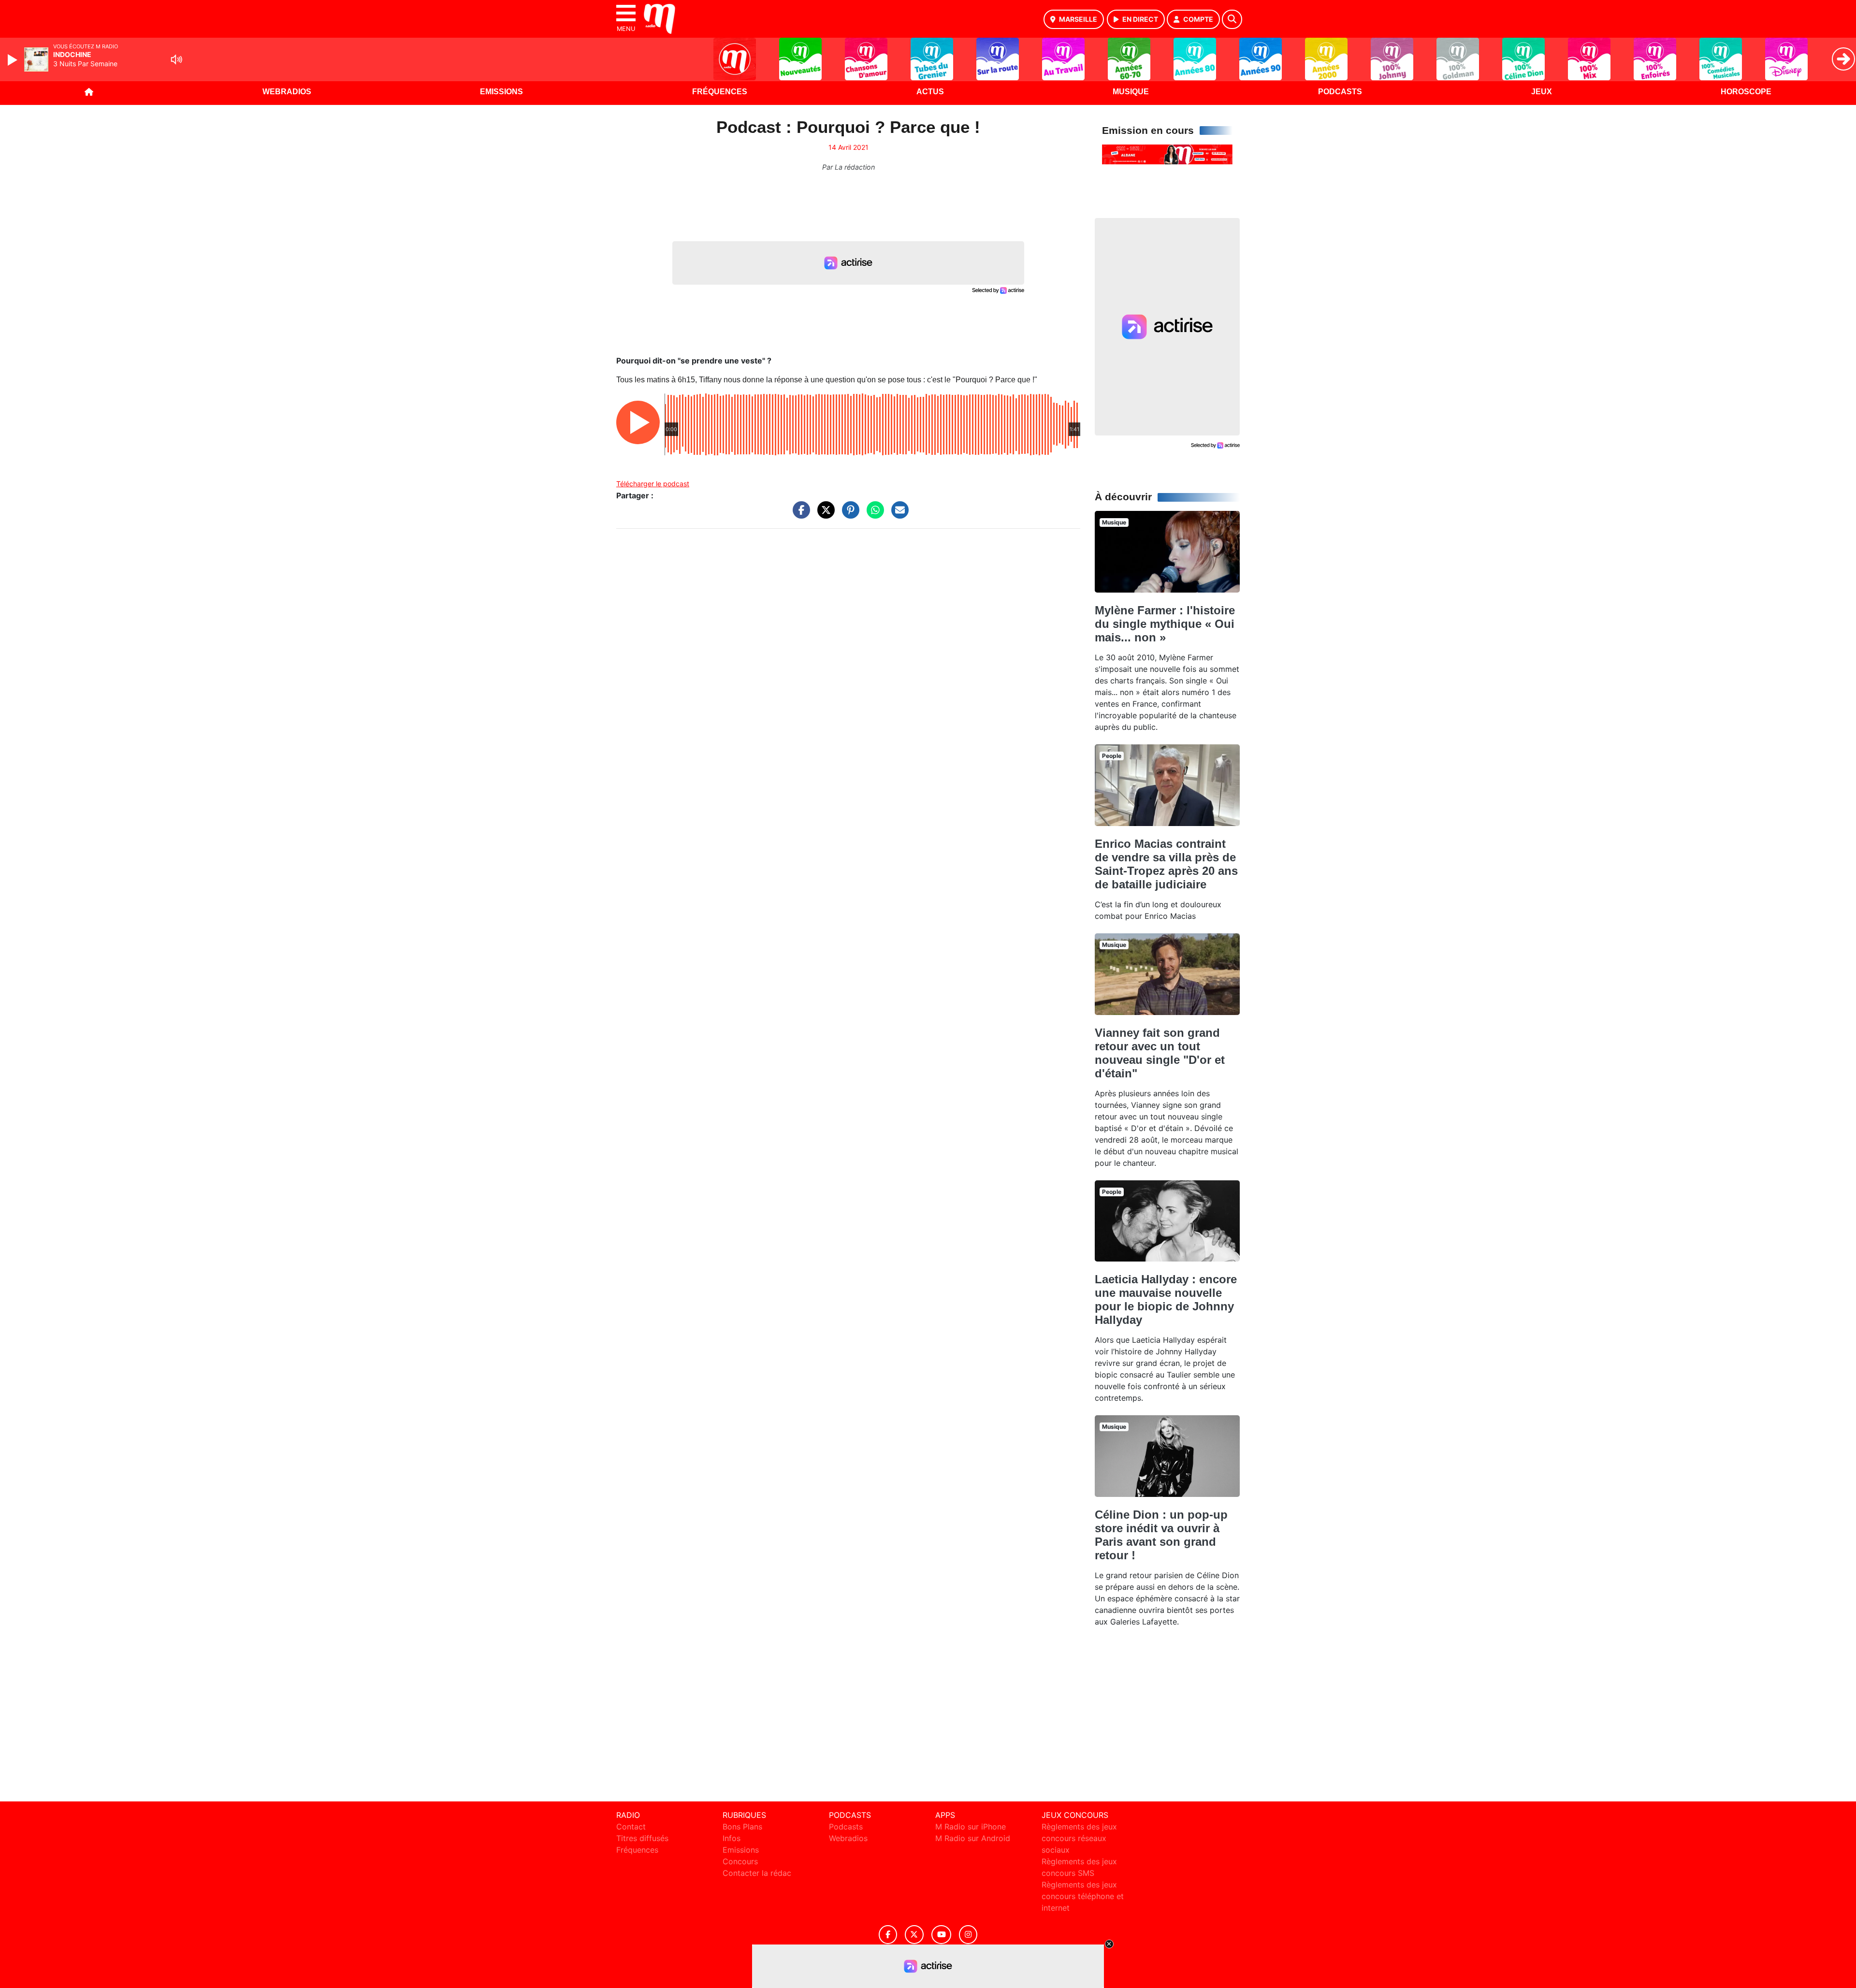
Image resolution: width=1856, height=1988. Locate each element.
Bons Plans (742, 1827)
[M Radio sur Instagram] (968, 1935)
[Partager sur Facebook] (799, 515)
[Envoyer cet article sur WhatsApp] (873, 515)
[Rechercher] (1232, 19)
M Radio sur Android (973, 1838)
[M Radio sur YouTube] (941, 1935)
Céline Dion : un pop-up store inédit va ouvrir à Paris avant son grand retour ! (1161, 1535)
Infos (732, 1838)
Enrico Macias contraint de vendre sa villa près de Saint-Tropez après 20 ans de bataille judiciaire (1166, 864)
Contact (631, 1827)
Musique (1131, 92)
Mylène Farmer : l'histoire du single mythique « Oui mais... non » (1165, 624)
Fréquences (720, 92)
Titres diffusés (642, 1838)
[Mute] (176, 59)
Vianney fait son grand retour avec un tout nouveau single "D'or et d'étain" (1160, 1053)
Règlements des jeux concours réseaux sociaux (1079, 1838)
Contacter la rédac (757, 1873)
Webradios (287, 92)
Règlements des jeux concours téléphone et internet (1083, 1896)
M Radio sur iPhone (971, 1827)
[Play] (14, 60)
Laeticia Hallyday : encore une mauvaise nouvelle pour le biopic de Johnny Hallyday (1166, 1299)
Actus (930, 92)
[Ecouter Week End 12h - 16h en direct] (1167, 154)
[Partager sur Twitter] (824, 515)
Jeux (1542, 92)
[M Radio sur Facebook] (888, 1935)
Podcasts (1340, 92)
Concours (740, 1861)
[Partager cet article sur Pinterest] (848, 515)
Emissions (501, 92)
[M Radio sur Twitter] (914, 1935)
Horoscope (1746, 92)
